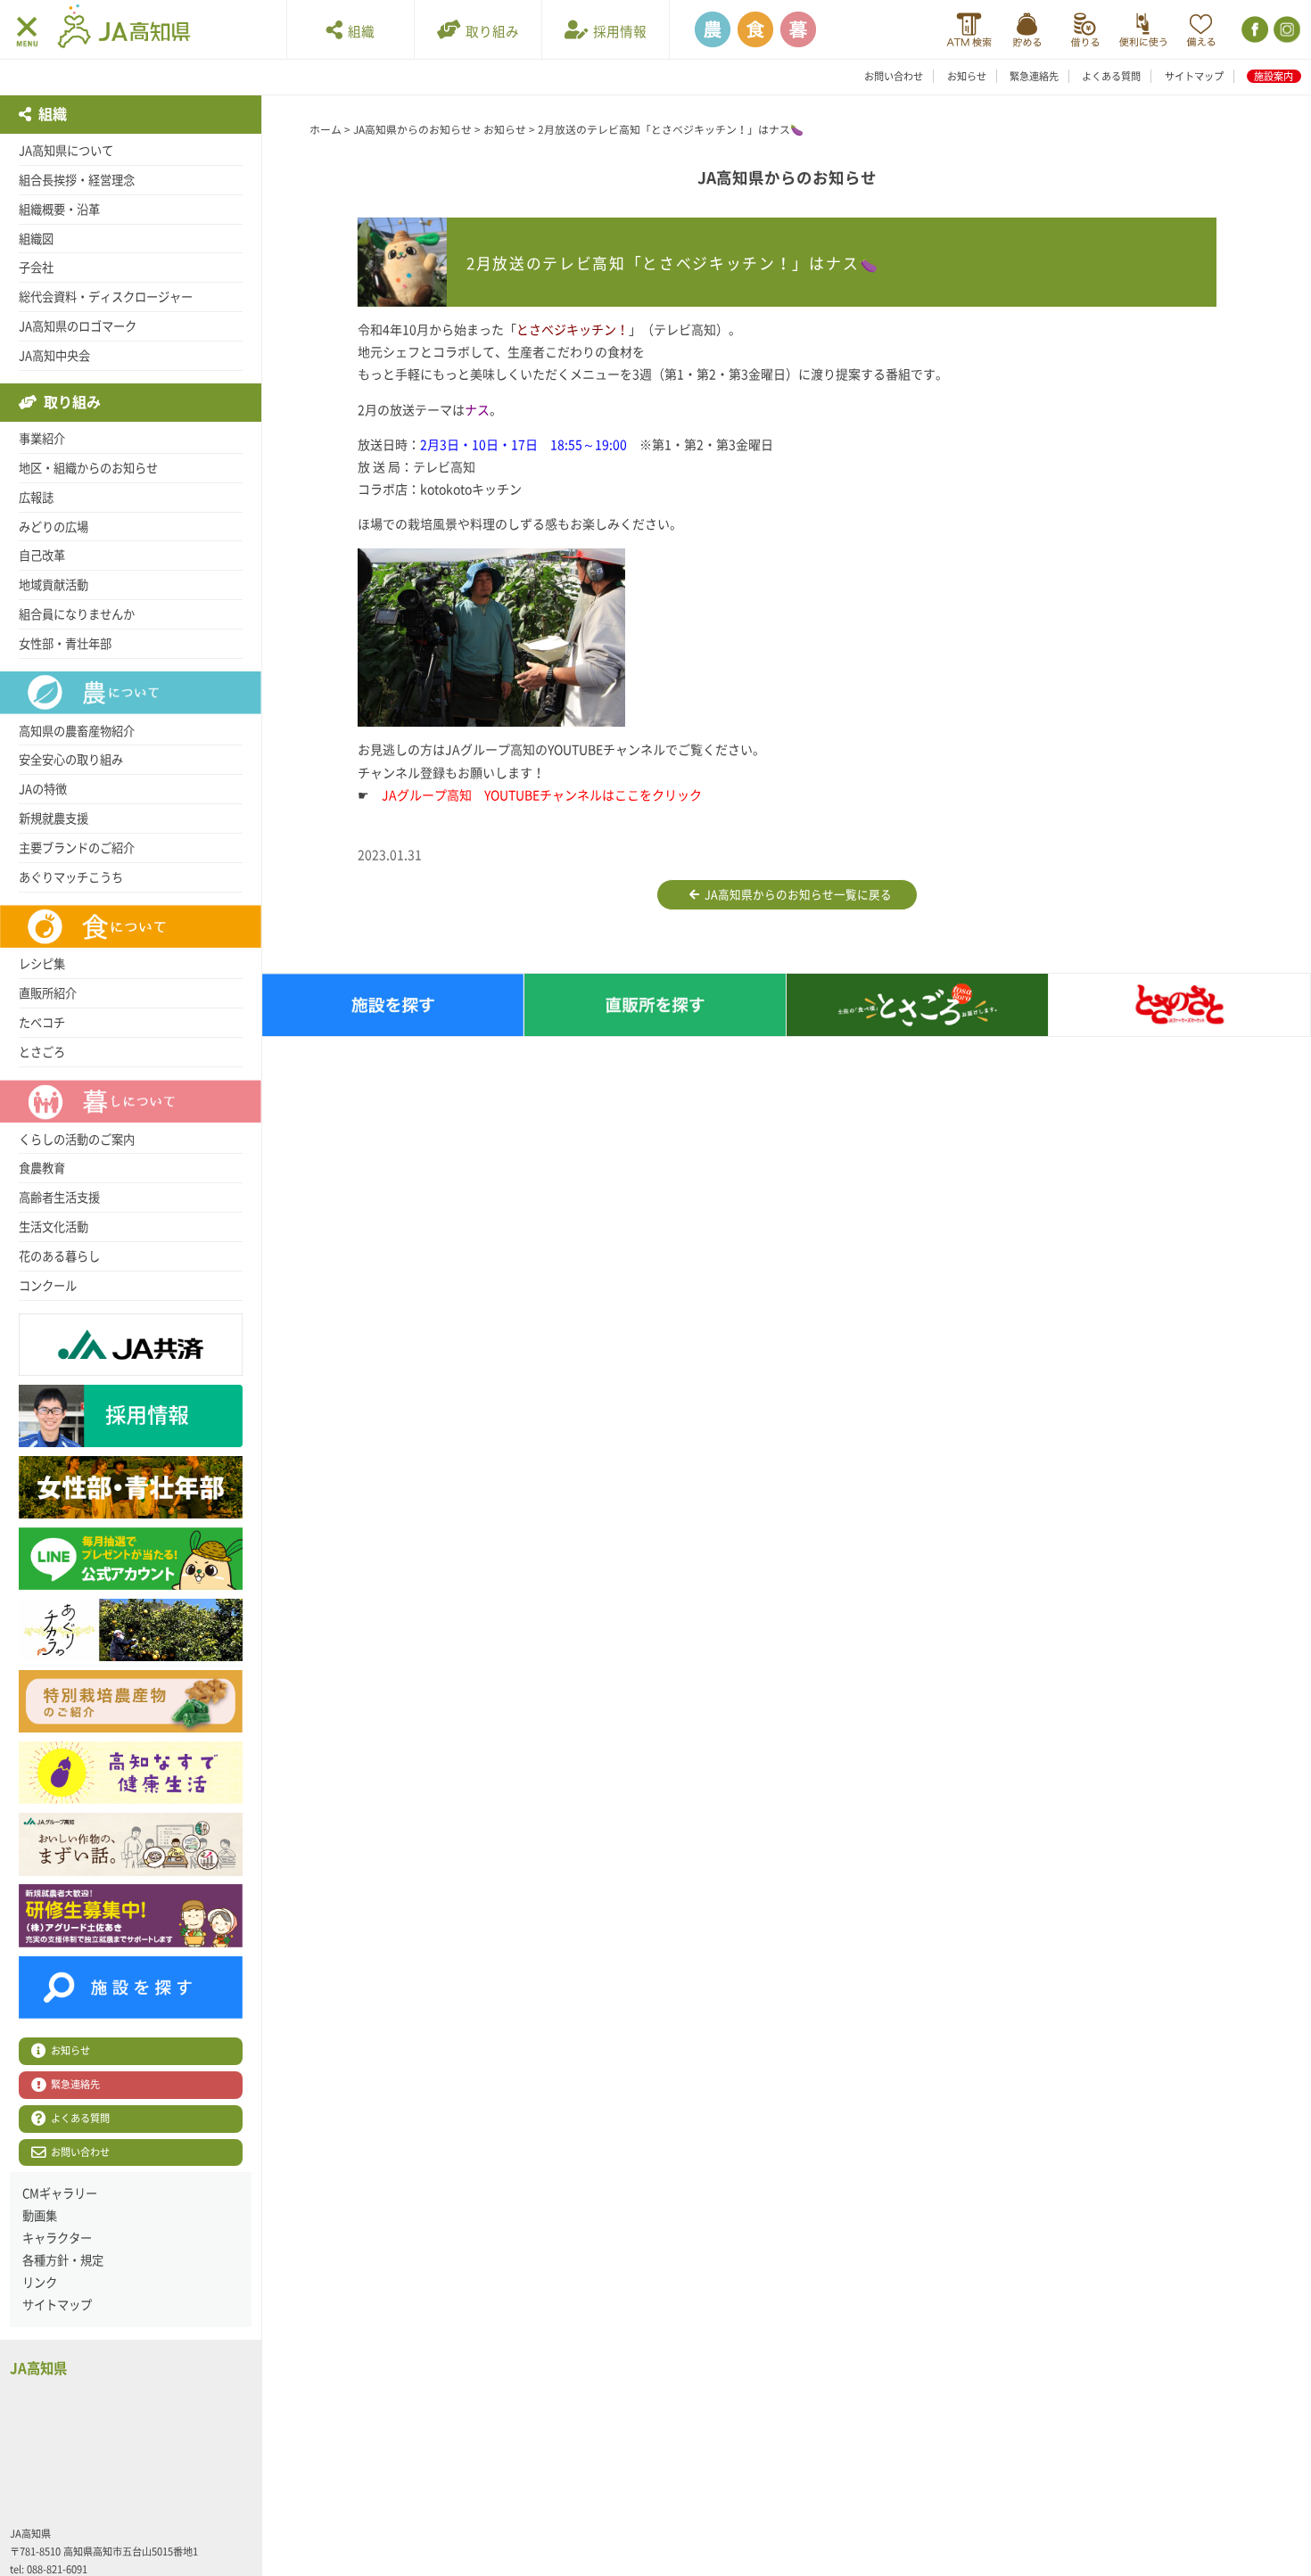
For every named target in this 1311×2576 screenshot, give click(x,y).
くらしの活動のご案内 (77, 1140)
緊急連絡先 (1034, 76)
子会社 (36, 267)
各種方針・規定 (63, 2260)
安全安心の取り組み (71, 760)
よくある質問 (1111, 76)
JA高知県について (66, 151)
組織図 (36, 239)
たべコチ (42, 1023)
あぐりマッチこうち (71, 877)
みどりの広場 (54, 527)
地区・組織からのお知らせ (88, 468)
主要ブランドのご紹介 (77, 848)
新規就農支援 (54, 819)
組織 (359, 32)
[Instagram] (1286, 30)
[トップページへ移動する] (124, 29)
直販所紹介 (48, 993)
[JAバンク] (969, 30)
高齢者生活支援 (59, 1197)
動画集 (40, 2216)
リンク (40, 2283)
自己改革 (42, 556)
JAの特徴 (43, 789)
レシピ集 (42, 964)
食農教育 (42, 1168)
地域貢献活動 (54, 585)
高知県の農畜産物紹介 (77, 731)
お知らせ (967, 76)
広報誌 (36, 498)
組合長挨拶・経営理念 (77, 180)
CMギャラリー (60, 2193)
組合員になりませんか (77, 614)
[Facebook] (1253, 30)
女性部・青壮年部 (65, 644)
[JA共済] (1201, 30)
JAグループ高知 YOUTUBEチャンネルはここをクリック (542, 795)
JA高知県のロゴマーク (78, 326)
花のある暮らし (59, 1256)
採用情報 (617, 32)
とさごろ (42, 1052)
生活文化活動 (54, 1227)
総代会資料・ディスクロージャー (106, 297)
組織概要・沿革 (59, 210)
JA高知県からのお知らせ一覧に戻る (796, 895)
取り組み (490, 32)
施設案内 (1274, 76)
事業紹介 (42, 439)
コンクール (48, 1286)
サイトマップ (1194, 76)
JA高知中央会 (54, 356)
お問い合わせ (894, 76)
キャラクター (57, 2238)
